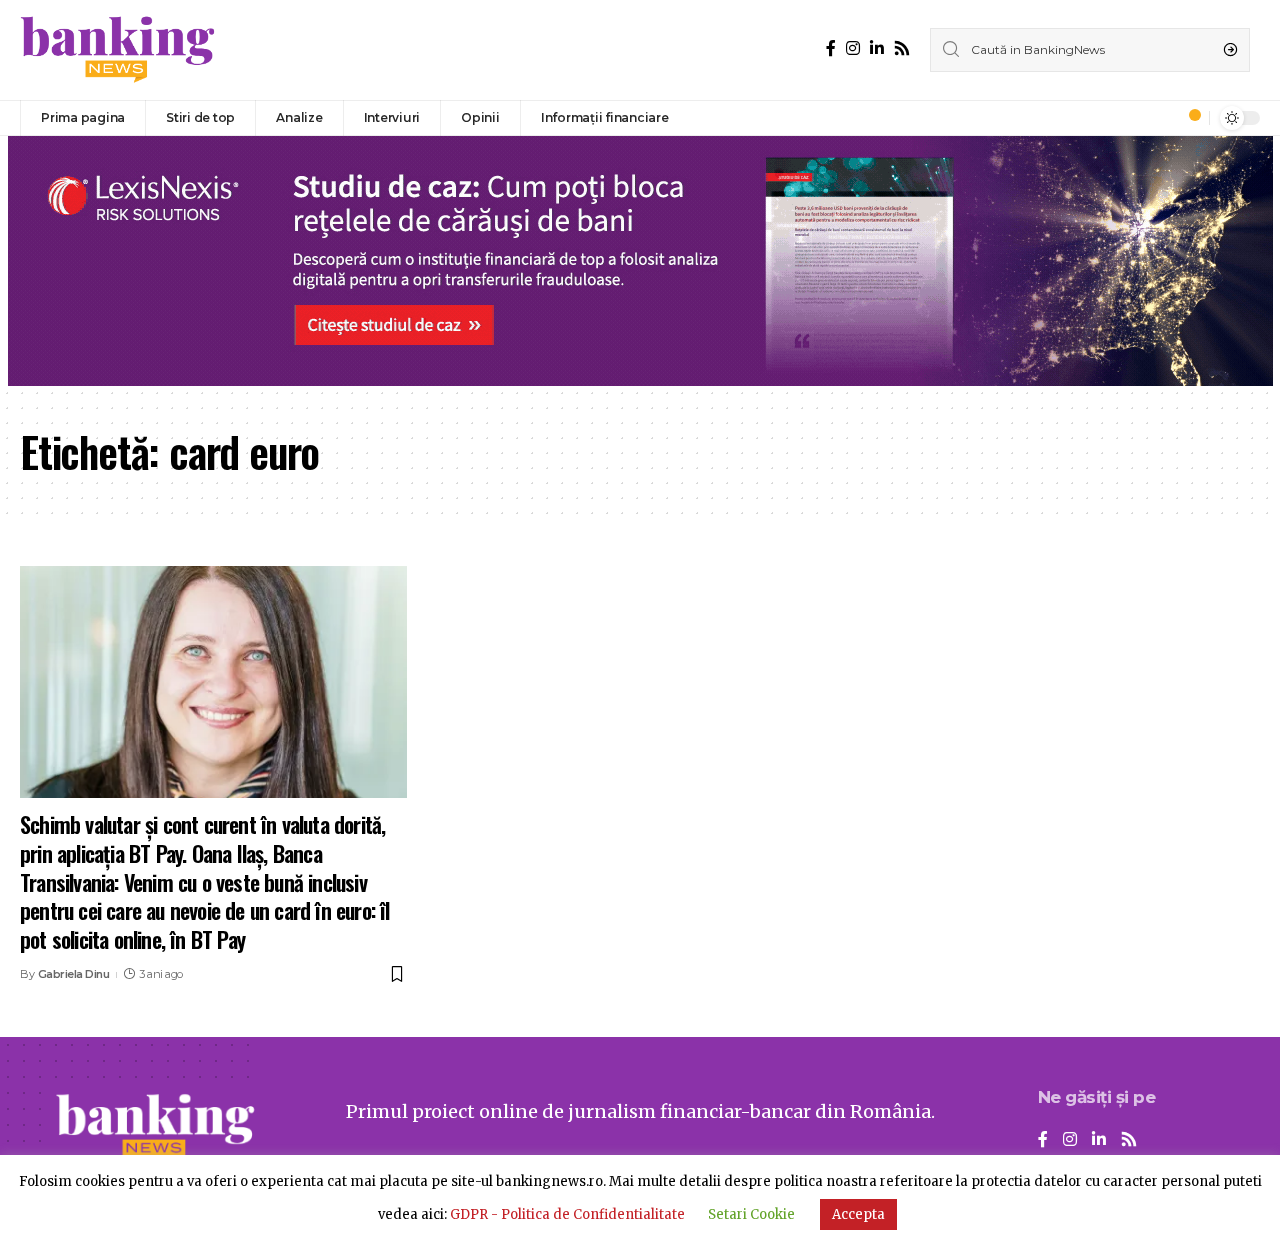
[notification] (1189, 118)
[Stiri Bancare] (118, 50)
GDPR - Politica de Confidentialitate (567, 1214)
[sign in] (1161, 118)
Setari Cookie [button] (751, 1214)
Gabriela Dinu (74, 974)
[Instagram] (853, 48)
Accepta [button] (858, 1214)
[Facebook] (831, 48)
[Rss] (902, 48)
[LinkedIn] (877, 48)
